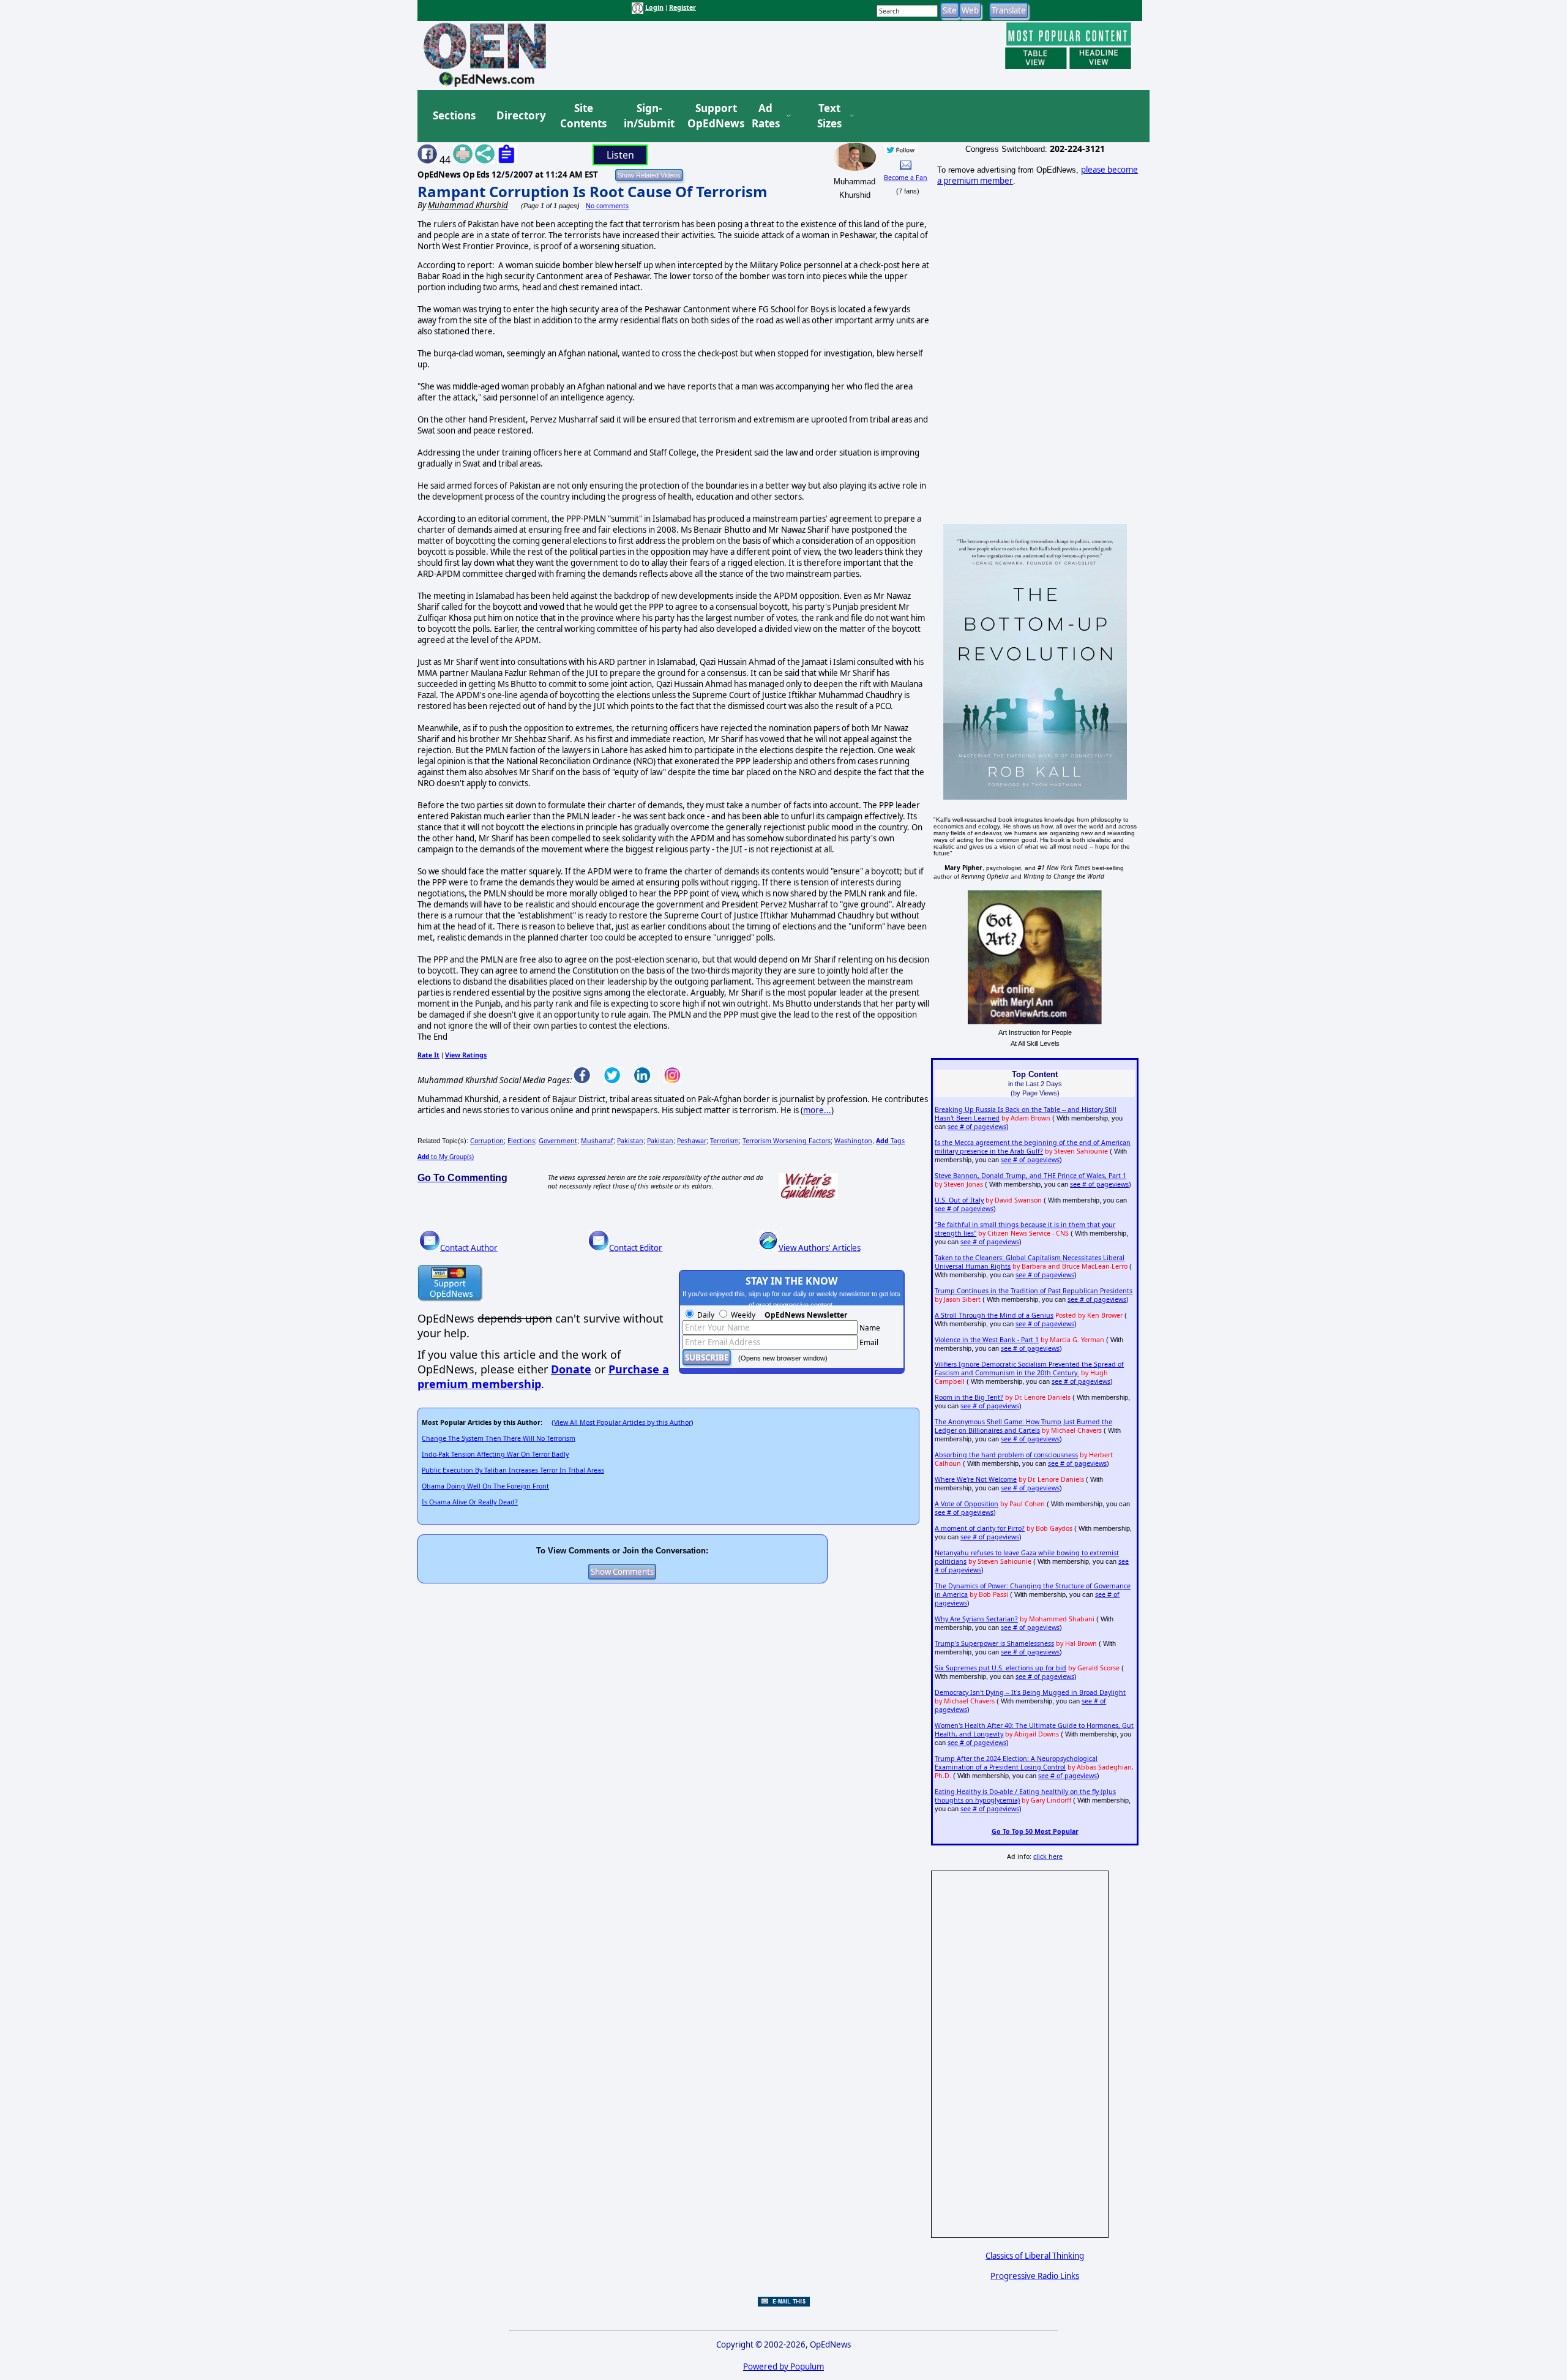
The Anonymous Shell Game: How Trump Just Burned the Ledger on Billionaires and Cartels (1023, 1426)
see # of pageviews (977, 1127)
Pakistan (630, 1141)
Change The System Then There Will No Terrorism (499, 1438)
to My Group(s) (446, 1157)
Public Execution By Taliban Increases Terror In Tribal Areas (513, 1470)
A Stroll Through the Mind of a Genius (994, 1315)
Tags (890, 1141)
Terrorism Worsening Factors (787, 1141)
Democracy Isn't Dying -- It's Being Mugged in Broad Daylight (1030, 1692)
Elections (521, 1141)
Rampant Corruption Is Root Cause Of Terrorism (593, 191)
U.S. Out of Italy (959, 1200)
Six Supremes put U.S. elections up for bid (1000, 1668)
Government (558, 1141)
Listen (620, 155)
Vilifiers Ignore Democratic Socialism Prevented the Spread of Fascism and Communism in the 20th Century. (1029, 1368)
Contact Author (469, 1248)
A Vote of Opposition (967, 1504)
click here (1048, 1856)
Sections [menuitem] (454, 115)
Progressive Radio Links (1035, 2276)
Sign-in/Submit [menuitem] (648, 116)
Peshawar (692, 1141)
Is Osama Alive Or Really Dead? (470, 1502)
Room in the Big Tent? (969, 1397)
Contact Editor (636, 1248)
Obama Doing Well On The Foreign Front (485, 1486)
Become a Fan (906, 178)
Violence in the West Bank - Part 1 (987, 1340)
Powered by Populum (783, 2367)
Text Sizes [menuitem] (829, 116)
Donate (571, 1369)
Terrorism (724, 1141)
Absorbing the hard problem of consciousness (1006, 1455)
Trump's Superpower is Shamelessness (994, 1643)
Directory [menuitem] (520, 115)
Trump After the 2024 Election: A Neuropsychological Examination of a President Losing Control (1016, 1763)
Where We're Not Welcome (976, 1479)
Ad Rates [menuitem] (766, 116)
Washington (853, 1141)
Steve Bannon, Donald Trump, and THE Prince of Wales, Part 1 (1030, 1176)
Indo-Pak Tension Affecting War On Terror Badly (495, 1454)
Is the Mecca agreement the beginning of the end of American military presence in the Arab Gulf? (1033, 1147)
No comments (607, 206)
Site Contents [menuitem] (583, 116)
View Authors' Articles (820, 1248)
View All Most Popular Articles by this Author (623, 1422)
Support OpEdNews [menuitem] (711, 116)
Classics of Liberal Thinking (1035, 2256)
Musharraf (597, 1141)
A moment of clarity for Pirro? (980, 1528)
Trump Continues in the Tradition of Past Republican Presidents (1034, 1291)
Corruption (487, 1141)
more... (817, 1110)
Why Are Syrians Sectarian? (976, 1619)
